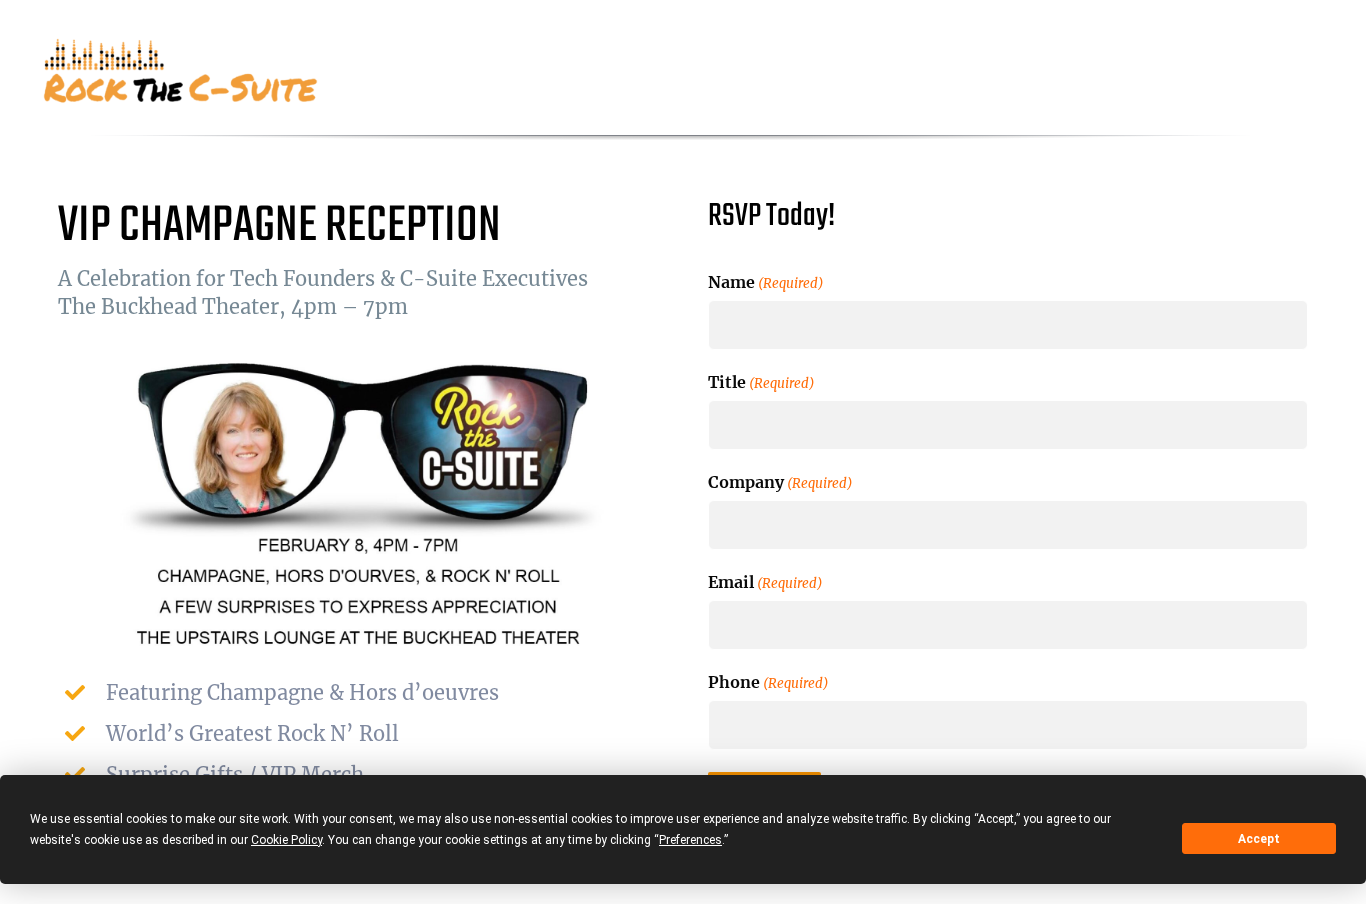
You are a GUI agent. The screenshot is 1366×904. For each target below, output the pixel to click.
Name (766, 282)
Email (765, 582)
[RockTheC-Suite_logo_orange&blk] (183, 45)
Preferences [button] (690, 840)
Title (761, 382)
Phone (768, 682)
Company (780, 482)
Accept (1259, 839)
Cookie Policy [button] (286, 840)
